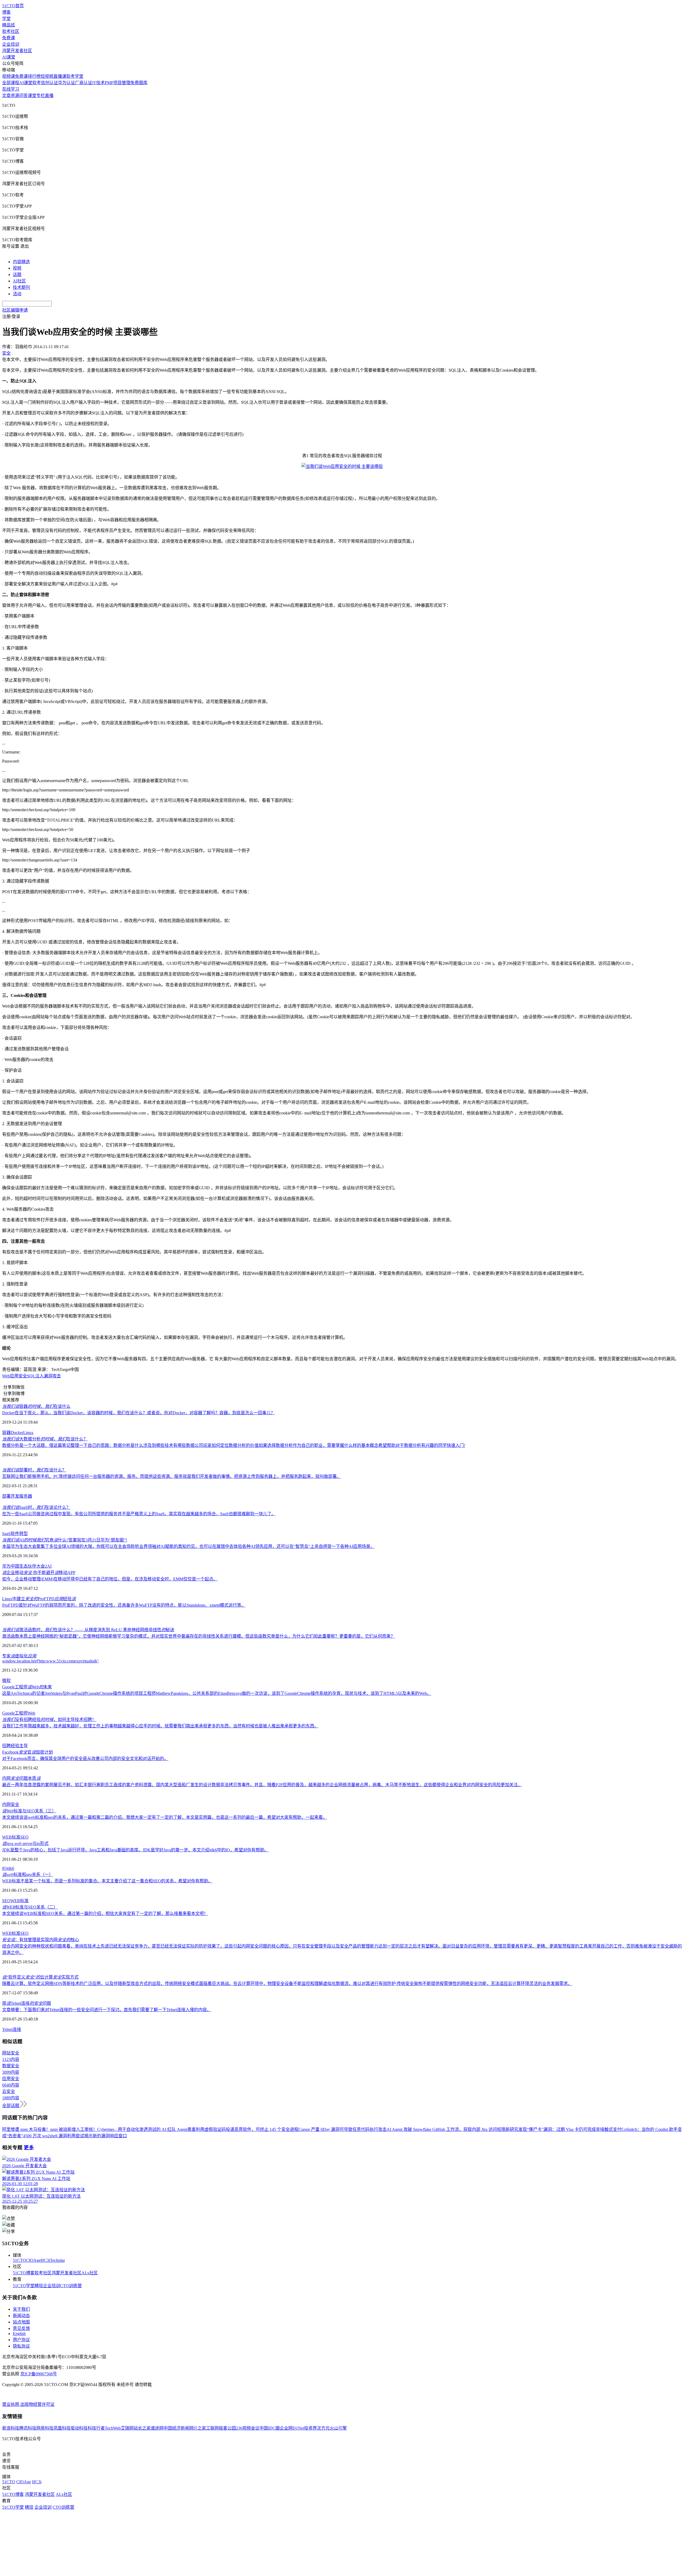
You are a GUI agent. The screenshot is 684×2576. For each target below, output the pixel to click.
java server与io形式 (25, 1843)
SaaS (6, 1534)
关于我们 (21, 2309)
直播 (49, 96)
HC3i (45, 2260)
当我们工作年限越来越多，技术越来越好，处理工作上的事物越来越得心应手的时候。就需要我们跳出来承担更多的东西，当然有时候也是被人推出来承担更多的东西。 (160, 1726)
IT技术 (98, 83)
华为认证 (67, 83)
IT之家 (200, 2428)
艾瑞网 (127, 2428)
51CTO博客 (24, 2273)
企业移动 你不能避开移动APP (39, 1573)
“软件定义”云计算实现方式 (40, 1977)
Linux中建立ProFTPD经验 (39, 1599)
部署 (6, 1496)
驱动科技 (79, 2428)
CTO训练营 (71, 2286)
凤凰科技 (62, 2428)
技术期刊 (21, 287)
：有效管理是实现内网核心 (41, 1940)
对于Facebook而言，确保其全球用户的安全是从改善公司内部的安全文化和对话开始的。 (85, 1759)
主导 (24, 1746)
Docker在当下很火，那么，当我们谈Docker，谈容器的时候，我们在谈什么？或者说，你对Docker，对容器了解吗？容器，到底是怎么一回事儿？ (139, 1413)
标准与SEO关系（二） (30, 1907)
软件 (15, 1534)
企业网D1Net (292, 2428)
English (19, 2334)
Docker (17, 1433)
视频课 (9, 76)
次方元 (323, 2428)
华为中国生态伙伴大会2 (25, 1566)
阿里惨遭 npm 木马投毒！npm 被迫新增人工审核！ (50, 2129)
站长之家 (142, 2428)
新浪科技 (11, 2428)
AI (49, 1566)
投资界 (310, 2428)
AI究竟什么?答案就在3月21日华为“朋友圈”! (65, 1540)
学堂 (6, 19)
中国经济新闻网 (178, 2428)
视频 (17, 268)
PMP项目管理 (118, 83)
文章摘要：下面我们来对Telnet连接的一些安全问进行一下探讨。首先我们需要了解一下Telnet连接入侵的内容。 (107, 2010)
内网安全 (11, 1804)
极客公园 (227, 2428)
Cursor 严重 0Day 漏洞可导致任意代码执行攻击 (343, 2129)
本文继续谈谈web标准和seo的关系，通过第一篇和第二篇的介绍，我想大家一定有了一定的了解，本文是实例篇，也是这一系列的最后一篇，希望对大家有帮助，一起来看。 (165, 1817)
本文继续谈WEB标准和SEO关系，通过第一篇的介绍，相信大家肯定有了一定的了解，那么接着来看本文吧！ (105, 1913)
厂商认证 (84, 83)
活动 (17, 294)
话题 (17, 275)
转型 (24, 1534)
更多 (29, 2148)
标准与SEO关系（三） (29, 1811)
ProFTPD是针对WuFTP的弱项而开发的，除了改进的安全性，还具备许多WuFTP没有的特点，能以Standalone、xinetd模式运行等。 (124, 1605)
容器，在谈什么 (36, 1406)
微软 (6, 1681)
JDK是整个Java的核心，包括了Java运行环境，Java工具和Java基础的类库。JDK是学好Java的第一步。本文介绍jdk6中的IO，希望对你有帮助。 (135, 1850)
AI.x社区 (90, 2273)
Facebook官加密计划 (28, 1752)
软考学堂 (75, 76)
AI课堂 (9, 57)
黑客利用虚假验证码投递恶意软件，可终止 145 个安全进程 (243, 2129)
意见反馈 (21, 2328)
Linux (28, 1433)
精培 (39, 2286)
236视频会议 (248, 2428)
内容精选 (21, 262)
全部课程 (11, 83)
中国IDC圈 (270, 2428)
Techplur (57, 2260)
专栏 (41, 96)
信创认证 (49, 83)
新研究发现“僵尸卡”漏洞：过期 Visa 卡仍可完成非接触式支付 (563, 2129)
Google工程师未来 (27, 1687)
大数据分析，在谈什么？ (45, 1439)
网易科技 (45, 2428)
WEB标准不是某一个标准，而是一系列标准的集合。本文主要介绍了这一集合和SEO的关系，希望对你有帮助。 (107, 1881)
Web (31, 1713)
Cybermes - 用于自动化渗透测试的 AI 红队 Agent (142, 2129)
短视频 (47, 76)
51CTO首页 (13, 6)
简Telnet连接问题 (27, 2003)
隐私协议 (21, 2346)
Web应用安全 (15, 1376)
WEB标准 (11, 1837)
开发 (15, 1496)
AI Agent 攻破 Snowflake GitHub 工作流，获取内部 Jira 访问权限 (446, 2129)
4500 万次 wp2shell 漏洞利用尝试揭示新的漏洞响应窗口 (75, 2136)
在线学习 (11, 89)
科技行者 (96, 2428)
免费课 (9, 38)
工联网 (212, 2428)
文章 (6, 96)
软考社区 (11, 31)
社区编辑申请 (15, 310)
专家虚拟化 (19, 1656)
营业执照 (11, 2404)
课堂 (32, 96)
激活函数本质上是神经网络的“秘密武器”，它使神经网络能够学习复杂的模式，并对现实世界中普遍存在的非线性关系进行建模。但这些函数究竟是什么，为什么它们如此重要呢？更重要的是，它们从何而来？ (199, 1636)
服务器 (26, 1496)
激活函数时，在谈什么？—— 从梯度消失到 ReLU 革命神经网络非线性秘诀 (88, 1630)
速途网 (157, 2428)
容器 (6, 1433)
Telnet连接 (12, 2029)
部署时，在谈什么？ (34, 1470)
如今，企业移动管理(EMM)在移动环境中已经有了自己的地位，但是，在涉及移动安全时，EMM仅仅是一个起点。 (110, 1579)
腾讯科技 (28, 2428)
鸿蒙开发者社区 (17, 51)
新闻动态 (21, 2316)
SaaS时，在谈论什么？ (36, 1507)
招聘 (6, 1746)
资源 (15, 96)
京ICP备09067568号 (39, 2374)
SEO (24, 1837)
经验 (15, 1746)
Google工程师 (15, 1713)
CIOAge (33, 2260)
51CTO (19, 2260)
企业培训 (11, 44)
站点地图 (21, 2322)
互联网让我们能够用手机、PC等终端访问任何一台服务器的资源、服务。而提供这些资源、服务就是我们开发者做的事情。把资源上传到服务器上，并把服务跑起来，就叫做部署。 (172, 1476)
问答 (24, 96)
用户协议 (21, 2340)
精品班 (9, 25)
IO (4, 1868)
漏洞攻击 (52, 1376)
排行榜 (34, 76)
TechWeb (113, 2428)
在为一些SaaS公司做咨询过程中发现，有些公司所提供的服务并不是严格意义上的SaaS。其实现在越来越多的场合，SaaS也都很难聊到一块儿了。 (139, 1514)
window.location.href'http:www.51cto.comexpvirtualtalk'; (51, 1661)
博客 (6, 12)
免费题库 (139, 83)
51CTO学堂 (24, 2286)
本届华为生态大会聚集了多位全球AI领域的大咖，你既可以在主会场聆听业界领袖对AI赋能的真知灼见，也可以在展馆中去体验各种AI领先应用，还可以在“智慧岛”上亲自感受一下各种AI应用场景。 (188, 1546)
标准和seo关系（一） (28, 1874)
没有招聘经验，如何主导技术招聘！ (49, 1720)
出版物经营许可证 (37, 2404)
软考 (37, 83)
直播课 (60, 76)
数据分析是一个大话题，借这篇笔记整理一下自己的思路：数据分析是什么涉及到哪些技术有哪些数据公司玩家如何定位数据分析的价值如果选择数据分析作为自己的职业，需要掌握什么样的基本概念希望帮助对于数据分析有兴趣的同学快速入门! (234, 1445)
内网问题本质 (21, 1778)
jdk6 (10, 1868)
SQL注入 (35, 1376)
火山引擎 (338, 2428)
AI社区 (19, 281)
